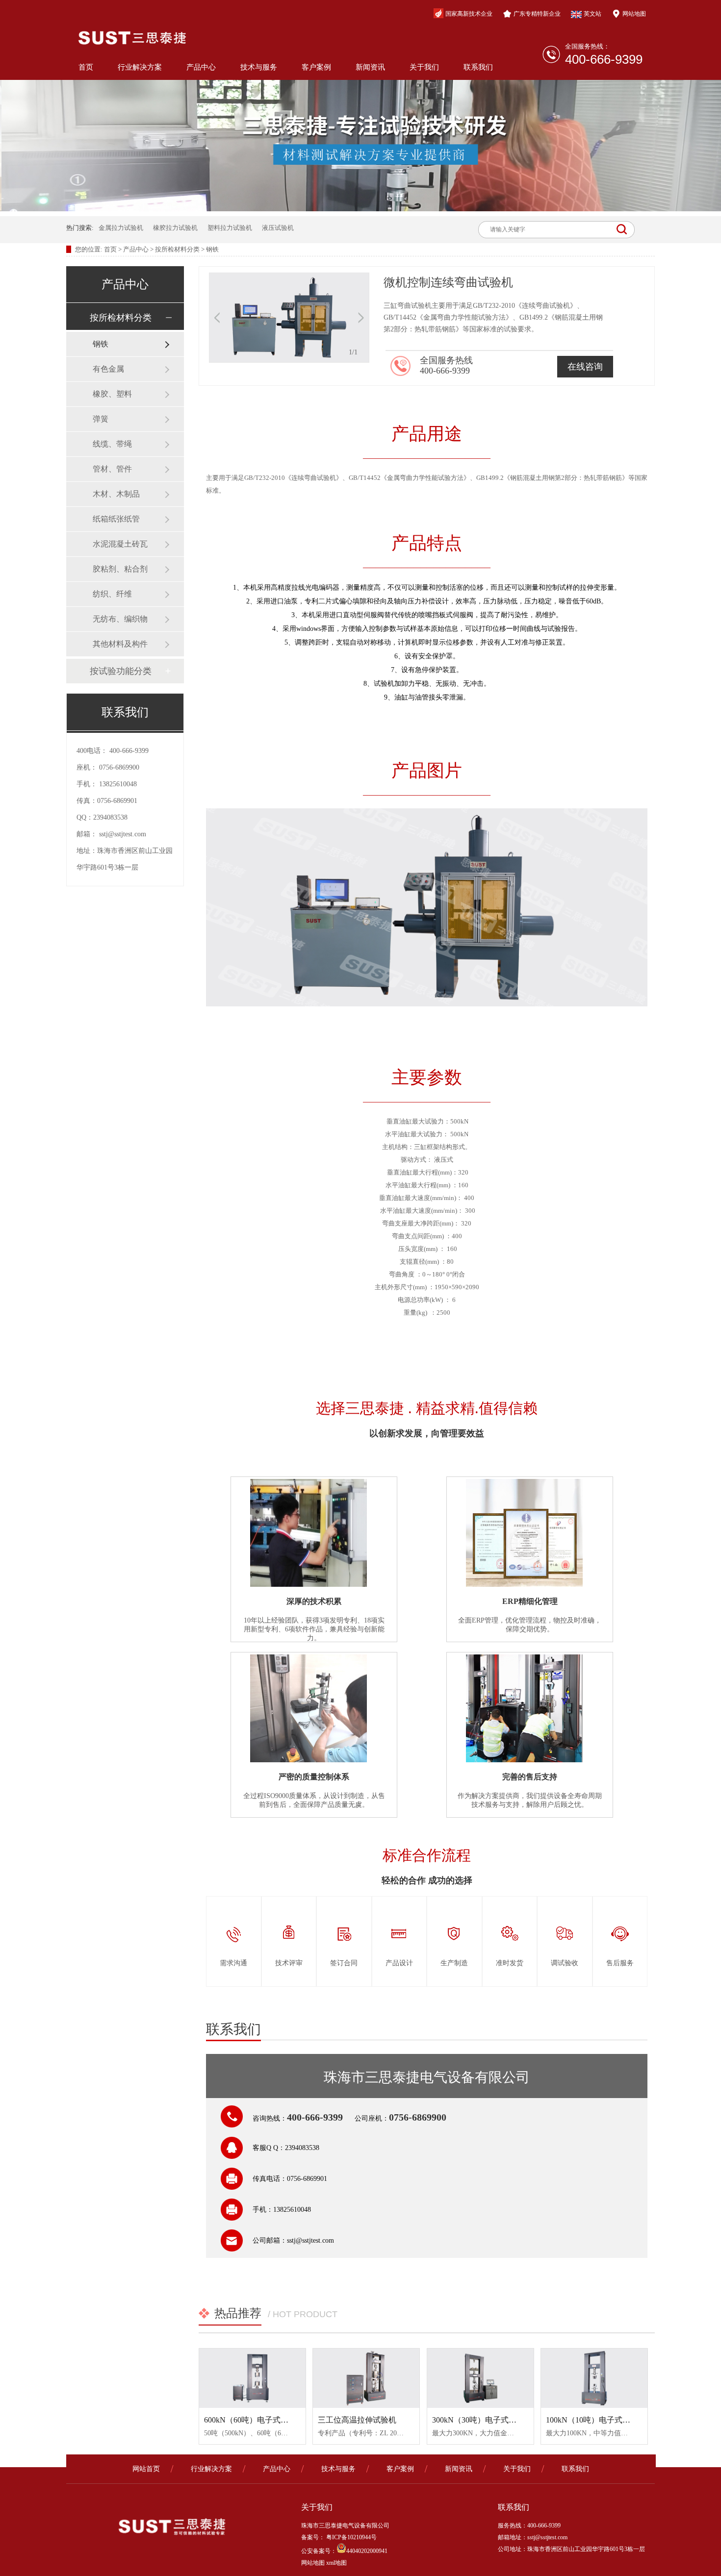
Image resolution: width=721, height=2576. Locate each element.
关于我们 (424, 67)
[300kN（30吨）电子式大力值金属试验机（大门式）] (480, 2378)
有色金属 (108, 369)
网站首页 (146, 2469)
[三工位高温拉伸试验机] (366, 2378)
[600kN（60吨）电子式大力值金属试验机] (252, 2378)
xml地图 (336, 2563)
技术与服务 (259, 67)
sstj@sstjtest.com (123, 834)
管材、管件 (112, 469)
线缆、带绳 (112, 444)
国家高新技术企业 (469, 14)
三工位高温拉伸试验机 (357, 2420)
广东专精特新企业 (537, 14)
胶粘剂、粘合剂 (120, 569)
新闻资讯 (370, 67)
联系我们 (478, 67)
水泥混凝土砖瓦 (120, 544)
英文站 (592, 14)
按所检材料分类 (177, 249)
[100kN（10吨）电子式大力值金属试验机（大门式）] (594, 2378)
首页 (86, 67)
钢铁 (212, 249)
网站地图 (634, 14)
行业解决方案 (140, 67)
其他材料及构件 (120, 644)
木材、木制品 (116, 494)
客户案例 (316, 67)
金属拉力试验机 (121, 228)
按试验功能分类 (121, 671)
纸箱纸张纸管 (116, 519)
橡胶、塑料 (112, 394)
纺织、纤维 (112, 594)
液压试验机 (278, 228)
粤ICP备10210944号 (351, 2537)
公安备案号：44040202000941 (344, 2551)
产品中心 (201, 67)
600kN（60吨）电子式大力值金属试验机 (274, 2420)
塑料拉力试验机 (230, 228)
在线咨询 (585, 367)
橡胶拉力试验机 (175, 228)
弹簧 (101, 419)
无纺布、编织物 (120, 619)
